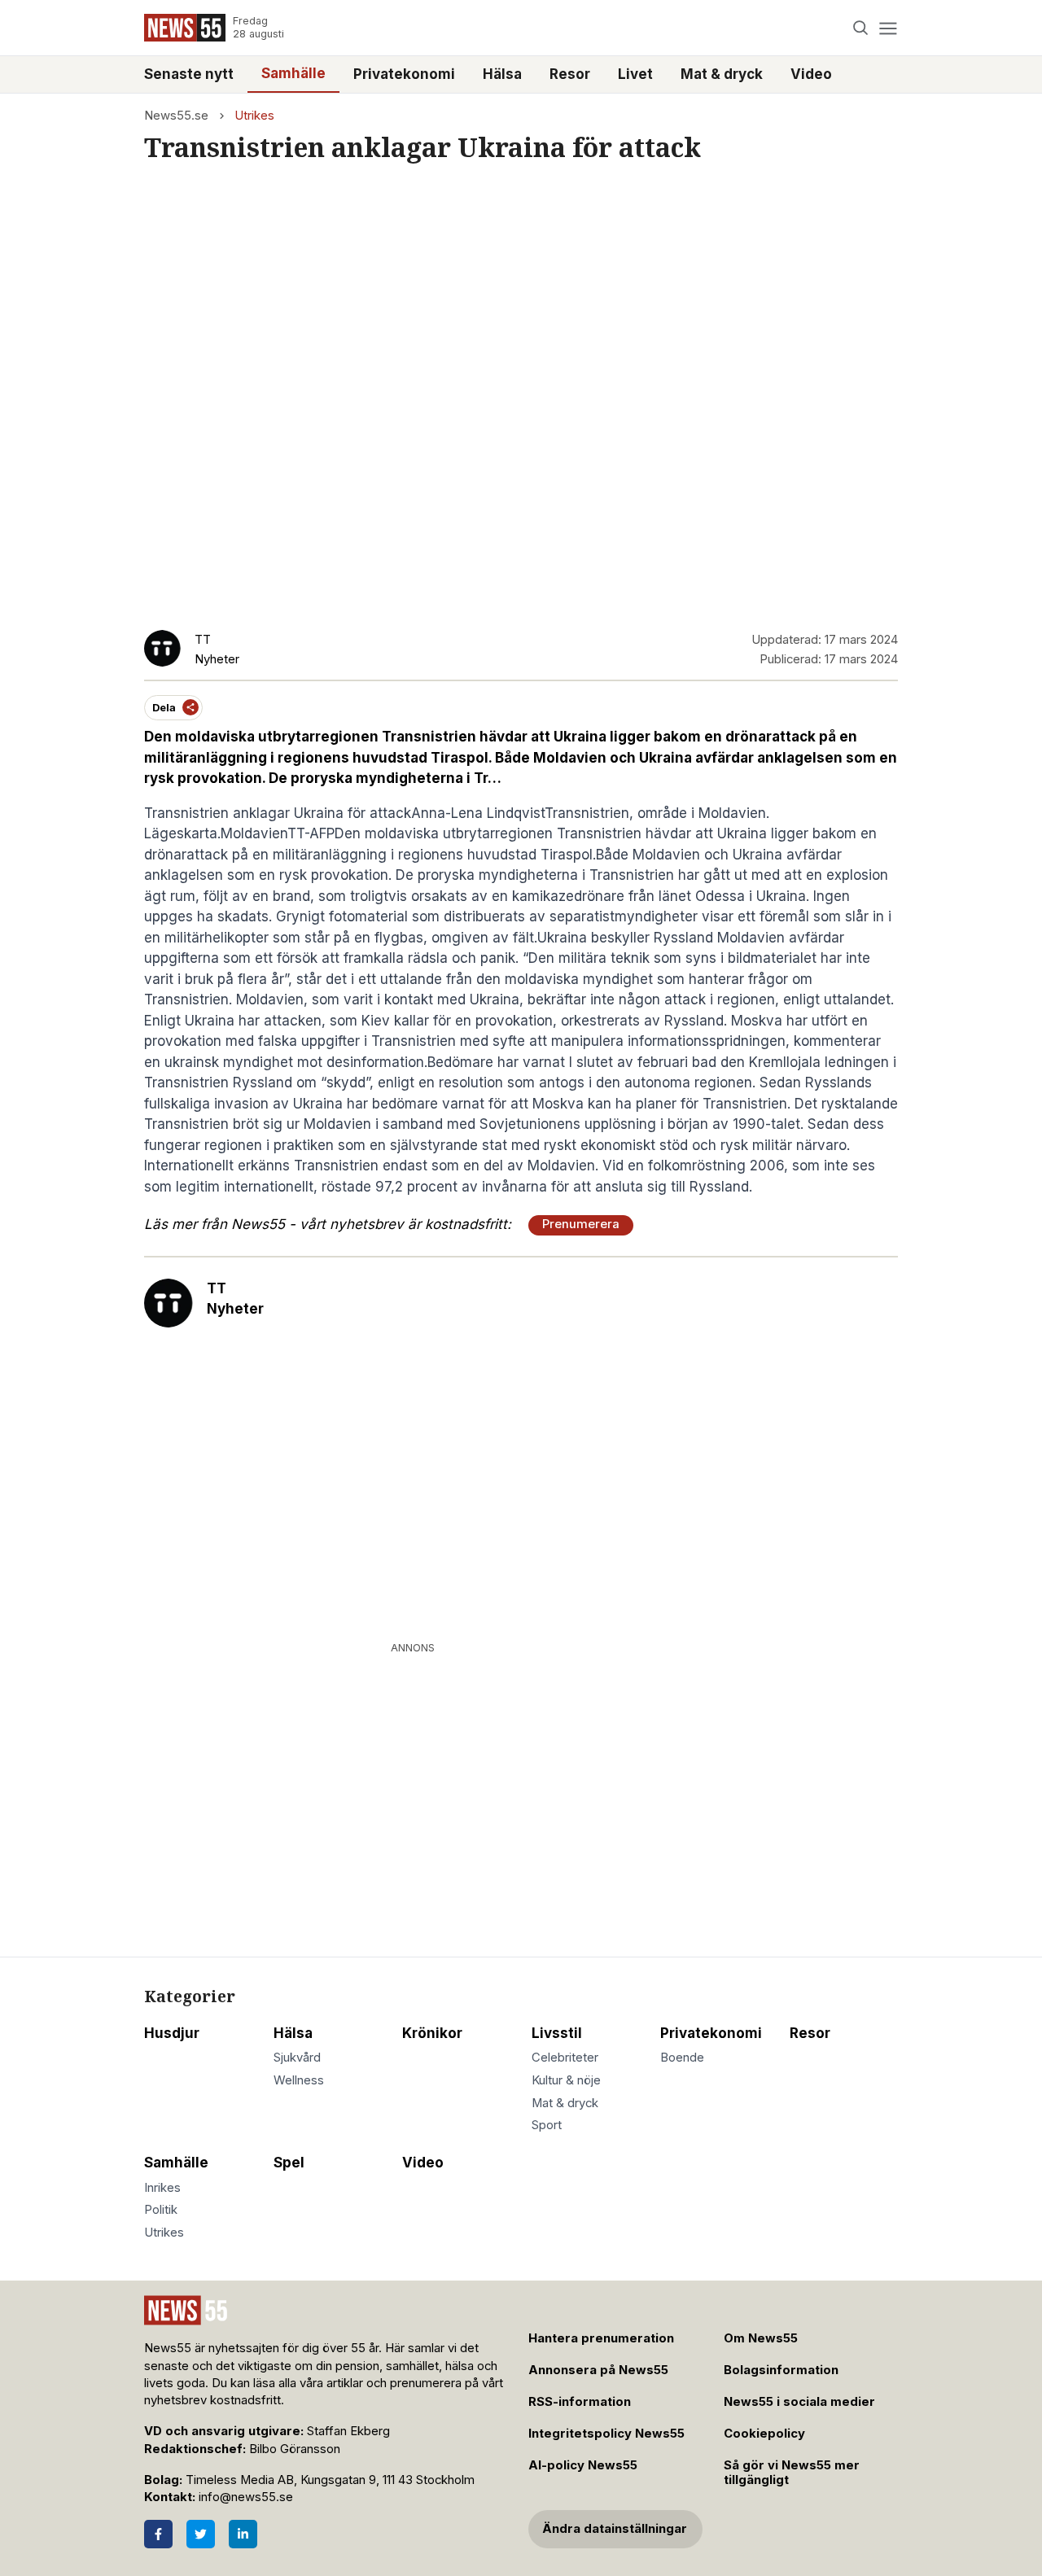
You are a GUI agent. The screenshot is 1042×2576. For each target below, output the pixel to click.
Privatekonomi (404, 74)
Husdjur (172, 2033)
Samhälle (293, 73)
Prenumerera (581, 1224)
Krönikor (432, 2033)
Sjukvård (297, 2058)
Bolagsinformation (781, 2370)
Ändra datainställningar (615, 2529)
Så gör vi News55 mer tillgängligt (792, 2473)
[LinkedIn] (243, 2534)
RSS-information (580, 2402)
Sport (547, 2125)
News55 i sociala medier (799, 2402)
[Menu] (888, 28)
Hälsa (502, 74)
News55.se (176, 116)
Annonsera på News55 (598, 2370)
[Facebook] (158, 2534)
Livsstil (557, 2033)
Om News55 (761, 2338)
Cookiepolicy (764, 2434)
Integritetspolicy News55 (606, 2434)
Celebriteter (565, 2058)
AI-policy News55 (583, 2465)
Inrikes (162, 2188)
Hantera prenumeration (601, 2338)
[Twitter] (201, 2534)
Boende (682, 2058)
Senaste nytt (189, 74)
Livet (635, 74)
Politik (161, 2210)
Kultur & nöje (566, 2080)
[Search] (861, 28)
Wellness (299, 2080)
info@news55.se (246, 2497)
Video (811, 74)
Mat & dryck (722, 74)
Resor (570, 74)
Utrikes (254, 116)
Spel (289, 2163)
